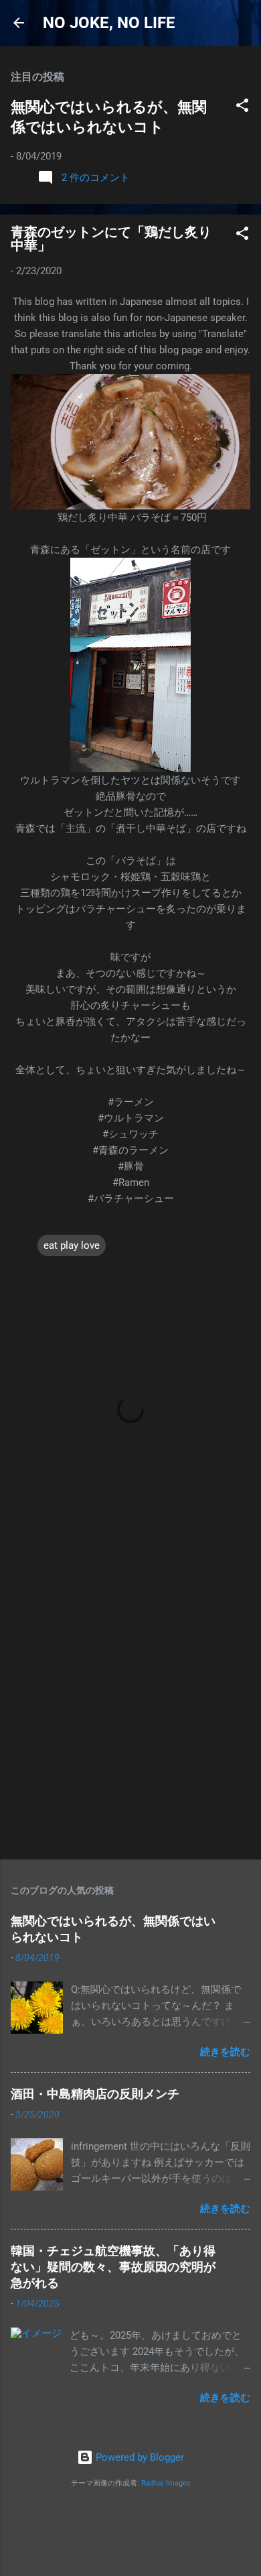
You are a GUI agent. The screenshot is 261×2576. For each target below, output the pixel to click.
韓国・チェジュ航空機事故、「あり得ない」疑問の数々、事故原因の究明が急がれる (113, 2267)
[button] (242, 108)
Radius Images (166, 2483)
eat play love (72, 1245)
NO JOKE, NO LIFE (109, 23)
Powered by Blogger (139, 2457)
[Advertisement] (130, 1707)
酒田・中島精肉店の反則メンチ (95, 2094)
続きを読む (225, 2052)
